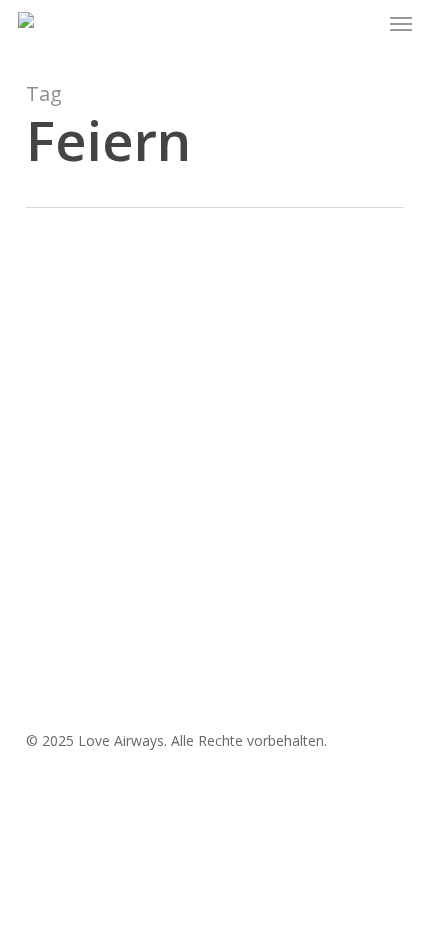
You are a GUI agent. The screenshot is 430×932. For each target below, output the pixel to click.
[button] (401, 24)
